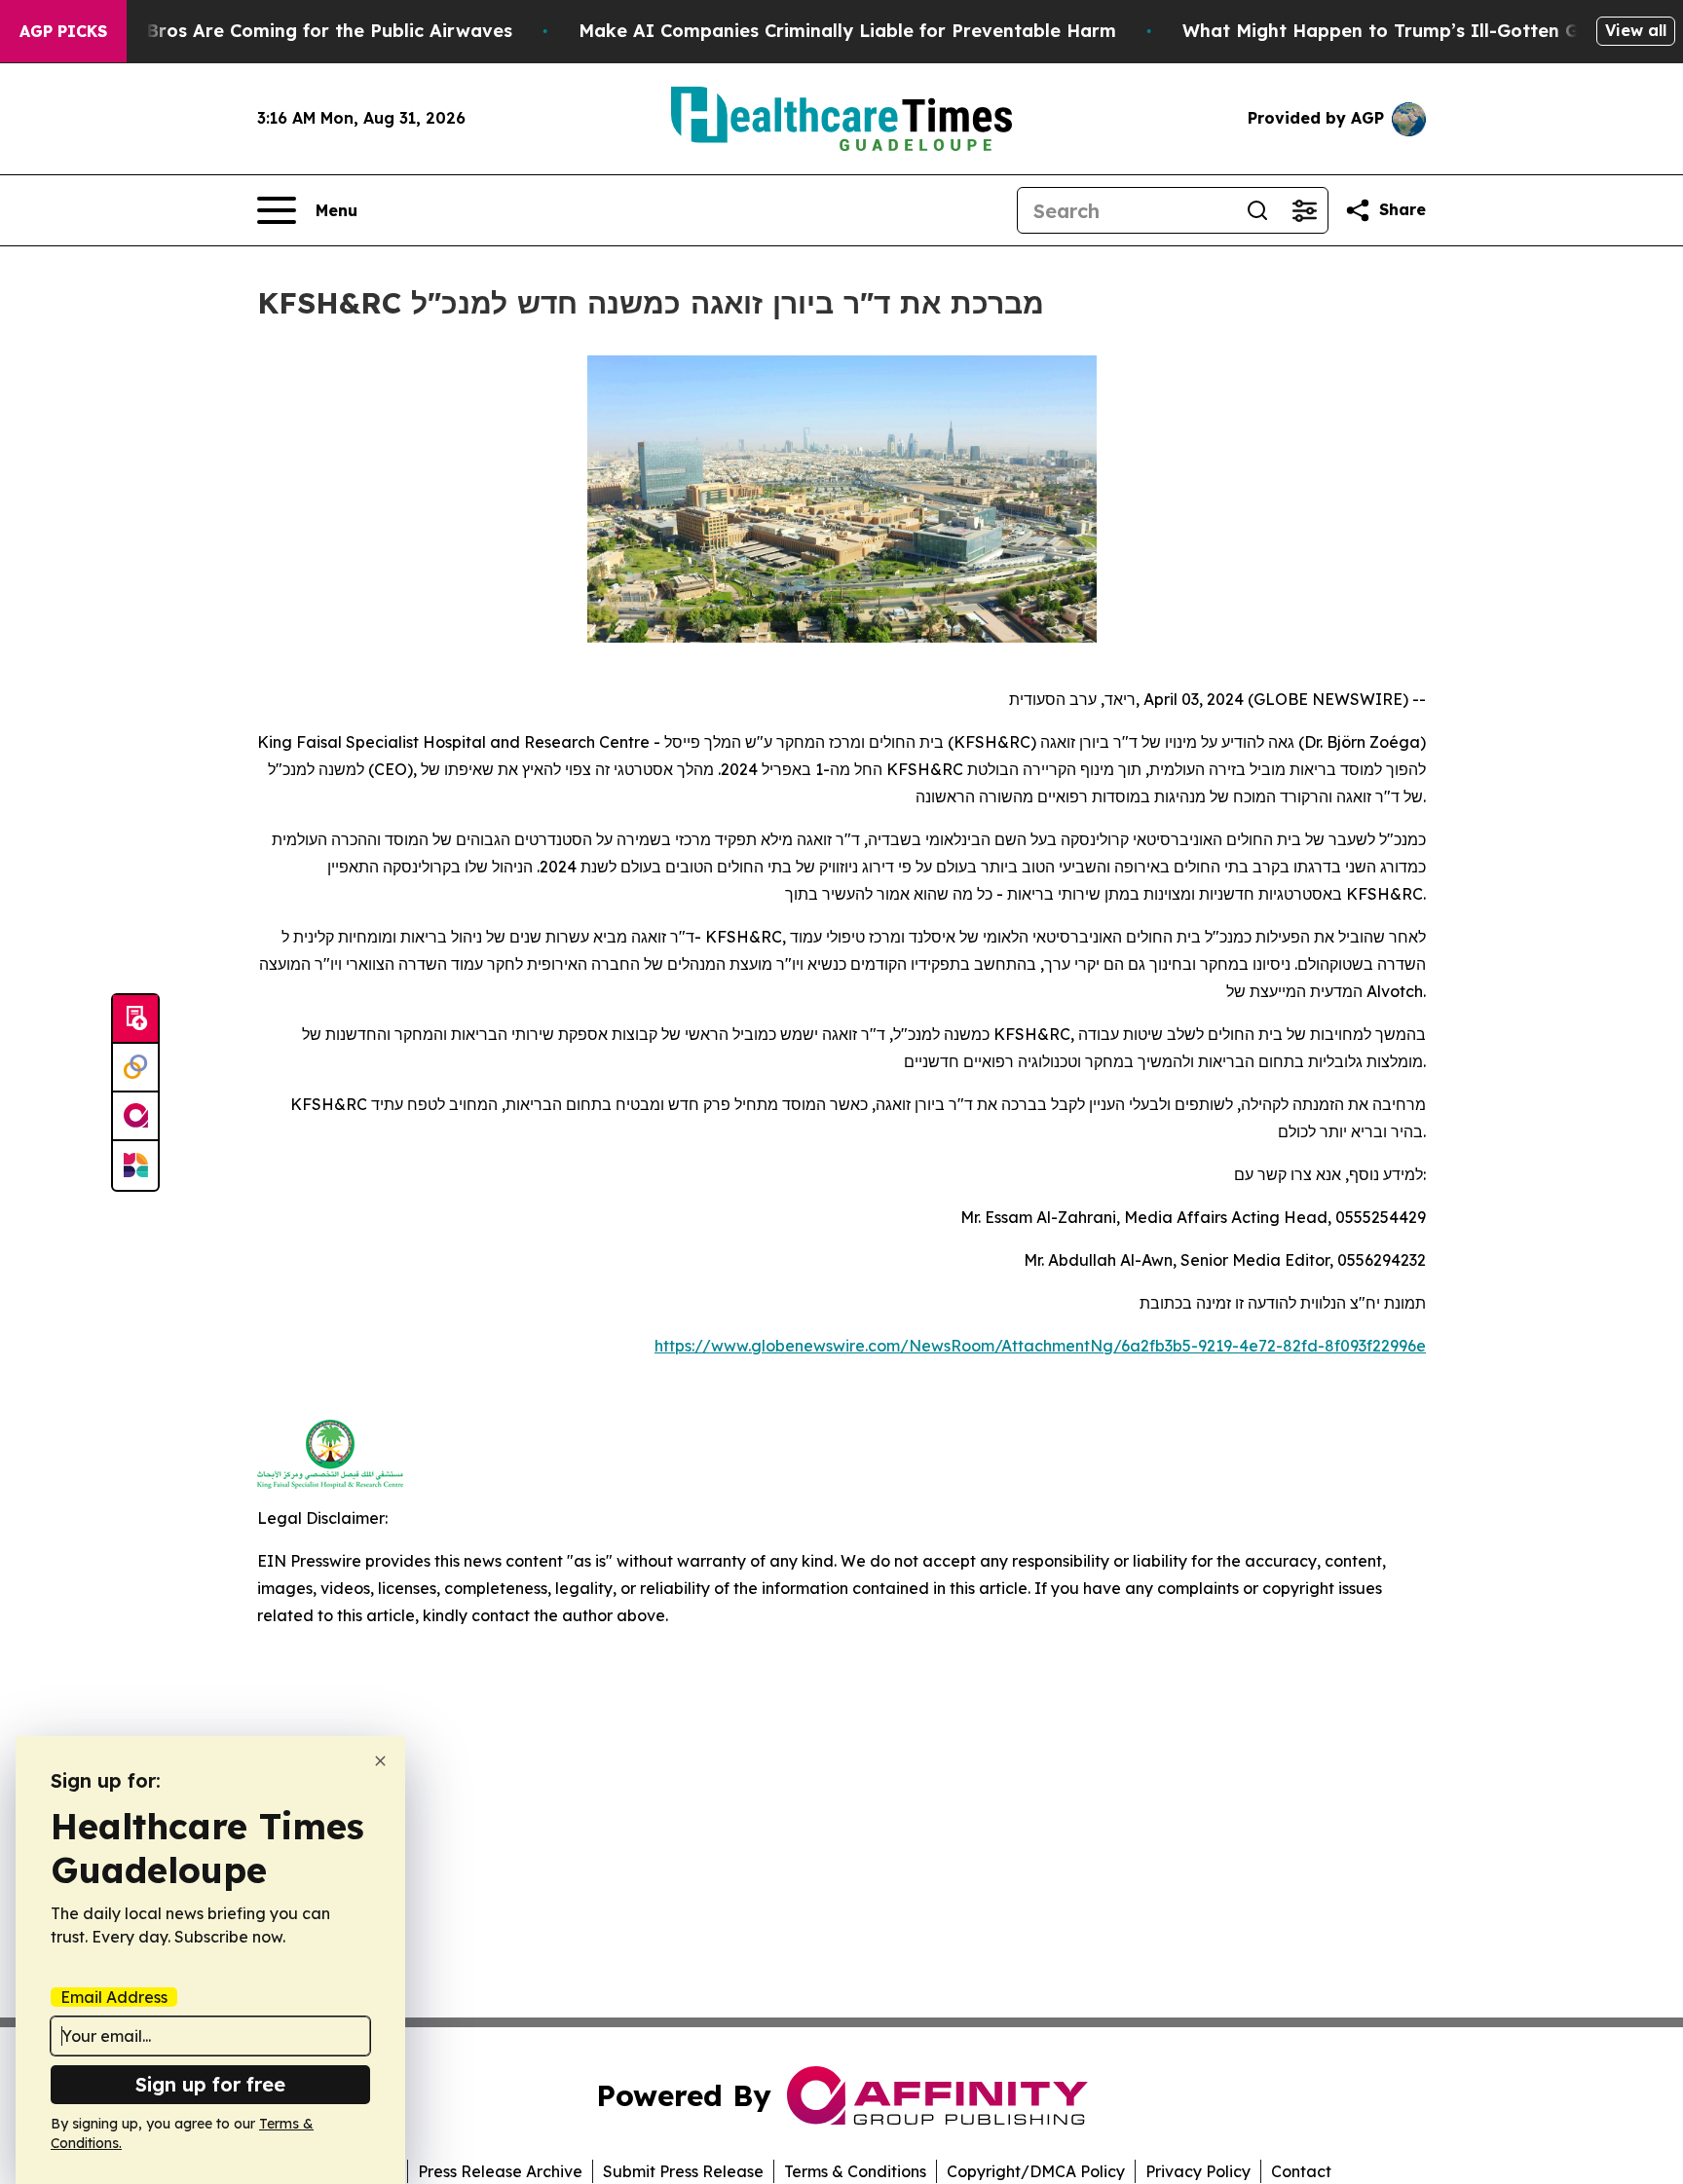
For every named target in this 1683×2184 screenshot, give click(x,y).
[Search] (1257, 210)
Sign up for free (210, 2084)
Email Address (114, 1997)
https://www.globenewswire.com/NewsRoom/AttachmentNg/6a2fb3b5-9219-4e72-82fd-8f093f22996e (1040, 1346)
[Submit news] (135, 1019)
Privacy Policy (1198, 2171)
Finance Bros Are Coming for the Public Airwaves (292, 31)
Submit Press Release (683, 2171)
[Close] (380, 1761)
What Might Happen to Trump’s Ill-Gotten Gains (1399, 31)
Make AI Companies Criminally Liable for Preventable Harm (847, 31)
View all (1636, 30)
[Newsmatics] (135, 1166)
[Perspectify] (135, 1068)
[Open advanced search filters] (1304, 210)
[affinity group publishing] (135, 1117)
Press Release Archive (500, 2171)
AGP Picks (63, 31)
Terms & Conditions (855, 2171)
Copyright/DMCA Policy (1036, 2171)
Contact (1301, 2171)
